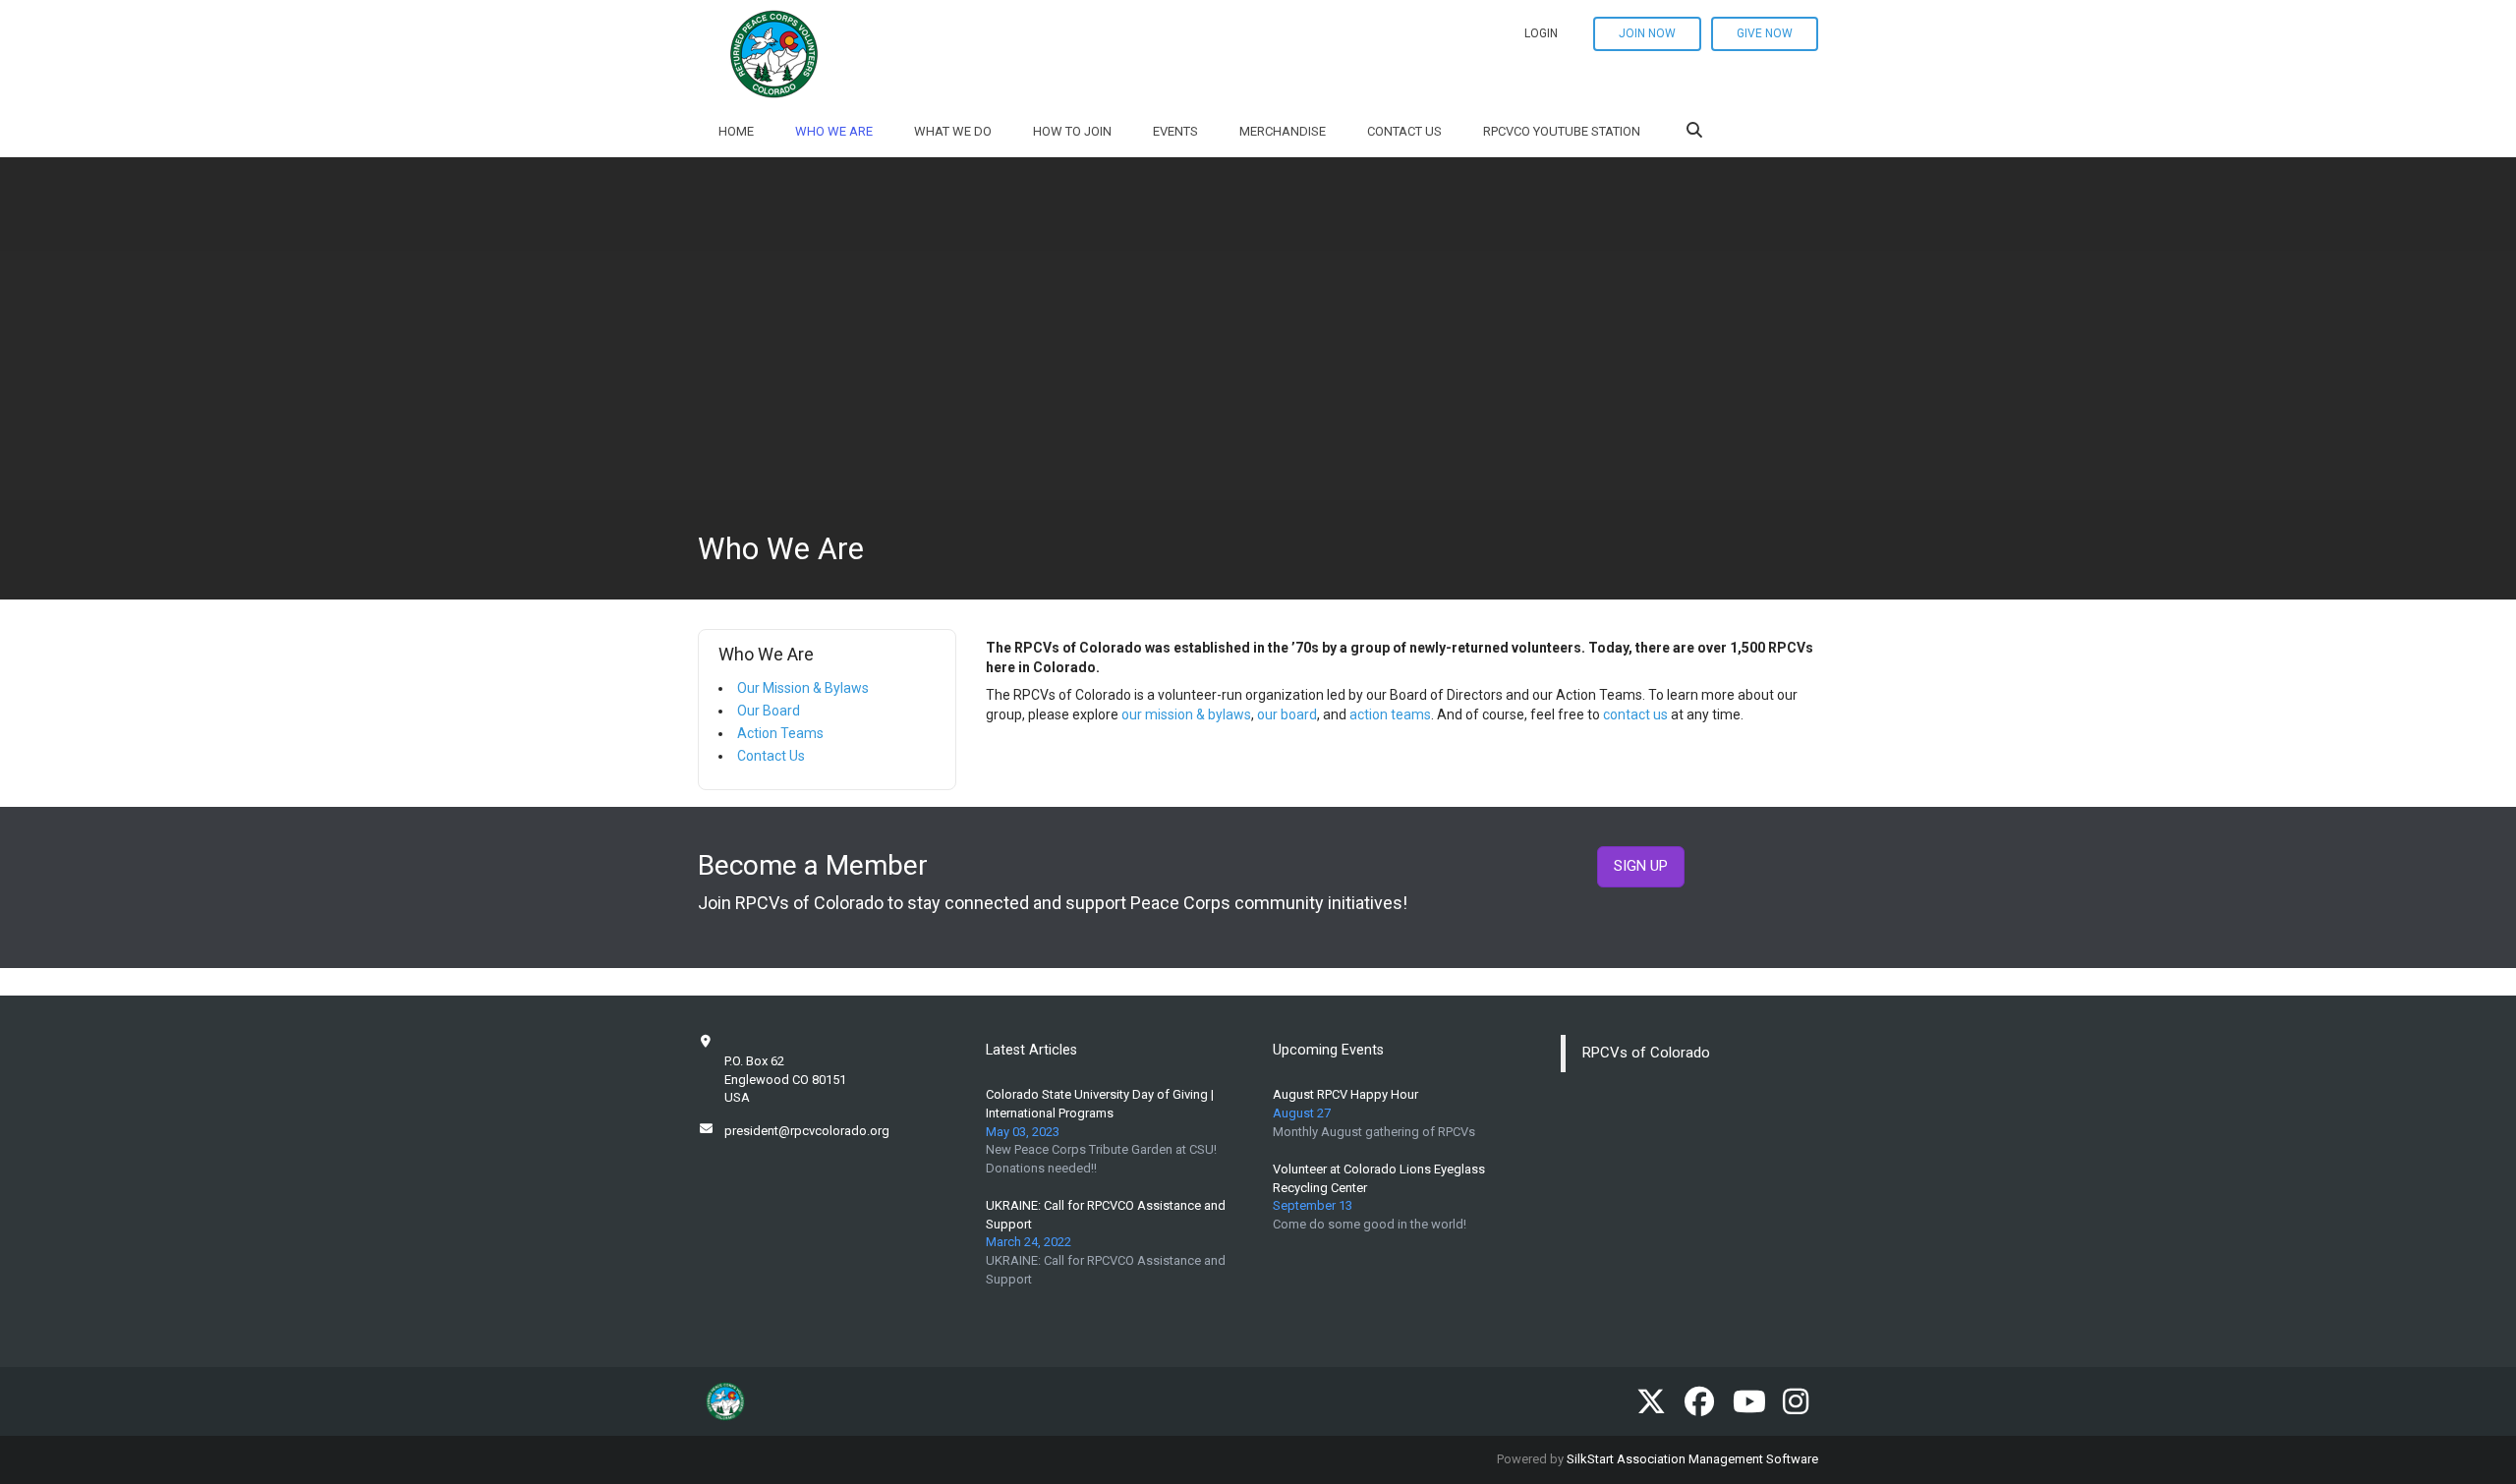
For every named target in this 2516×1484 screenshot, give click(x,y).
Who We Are (834, 131)
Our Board (769, 711)
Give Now (1765, 33)
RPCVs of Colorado (1646, 1053)
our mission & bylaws (1186, 714)
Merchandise (1283, 131)
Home (736, 131)
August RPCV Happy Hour (1345, 1094)
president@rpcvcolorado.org (807, 1131)
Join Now (1647, 33)
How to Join (1072, 131)
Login (1541, 33)
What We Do (953, 131)
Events (1175, 131)
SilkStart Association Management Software (1692, 1459)
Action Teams (780, 733)
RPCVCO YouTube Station (1562, 131)
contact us (1635, 714)
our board (1287, 714)
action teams (1390, 714)
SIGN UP (1641, 866)
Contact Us (1404, 131)
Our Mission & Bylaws (803, 688)
